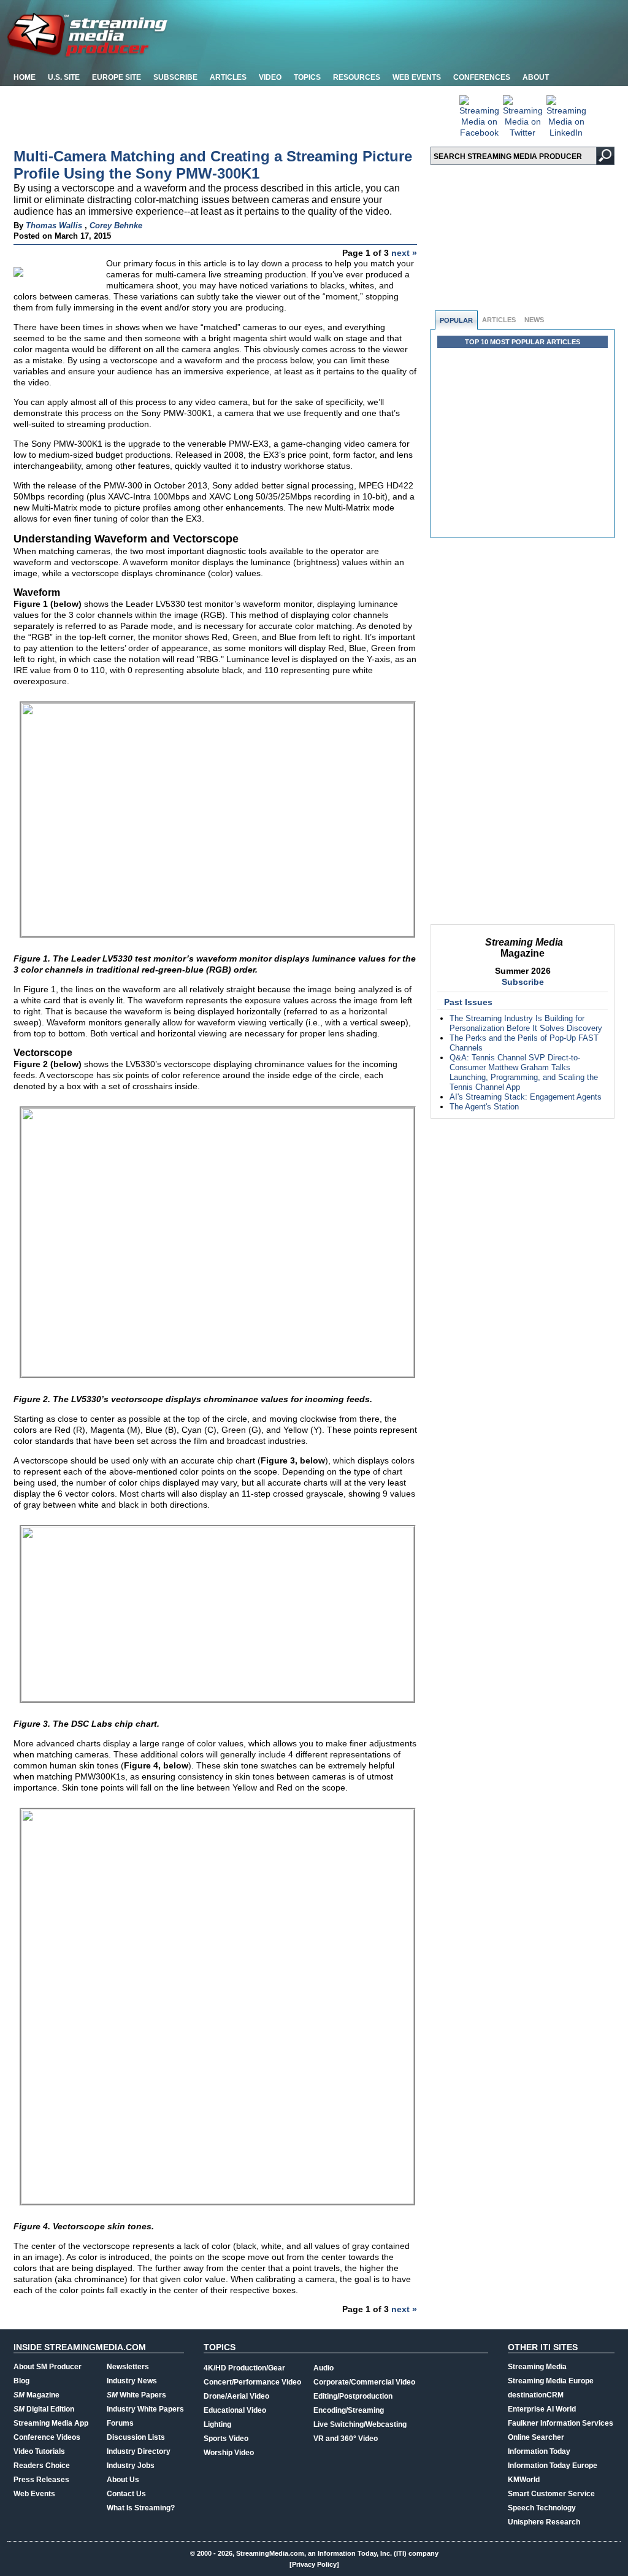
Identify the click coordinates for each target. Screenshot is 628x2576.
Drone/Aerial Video (236, 2396)
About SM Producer (48, 2367)
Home (25, 77)
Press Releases (41, 2480)
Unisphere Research (544, 2522)
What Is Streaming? (141, 2508)
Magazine (36, 2395)
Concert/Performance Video (252, 2382)
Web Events (417, 77)
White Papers (136, 2395)
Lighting (217, 2424)
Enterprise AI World (542, 2409)
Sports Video (226, 2439)
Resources (357, 77)
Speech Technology (542, 2508)
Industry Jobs (131, 2466)
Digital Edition (44, 2409)
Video (270, 77)
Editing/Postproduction (353, 2396)
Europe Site (117, 77)
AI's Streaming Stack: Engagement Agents (526, 1097)
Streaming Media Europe (551, 2381)
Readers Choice (42, 2466)
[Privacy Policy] (314, 2564)
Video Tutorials (39, 2451)
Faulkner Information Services (561, 2423)
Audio (324, 2368)
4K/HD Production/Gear (244, 2368)
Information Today (539, 2451)
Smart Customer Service (551, 2494)
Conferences (482, 77)
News (534, 320)
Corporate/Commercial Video (364, 2382)
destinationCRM (536, 2395)
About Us (123, 2480)
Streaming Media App (51, 2423)
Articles (228, 77)
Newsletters (128, 2367)
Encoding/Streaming (349, 2410)
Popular (456, 320)
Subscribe (175, 77)
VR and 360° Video (346, 2439)
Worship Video (229, 2453)
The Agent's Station (484, 1107)
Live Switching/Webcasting (360, 2424)
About (536, 77)
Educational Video (235, 2410)
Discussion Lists (136, 2437)
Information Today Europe (553, 2466)
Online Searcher (536, 2437)
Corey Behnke (116, 226)
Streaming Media (537, 2367)
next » (404, 253)
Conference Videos (47, 2437)
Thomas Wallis (54, 226)
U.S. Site (64, 77)
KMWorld (524, 2480)
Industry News (132, 2381)
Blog (21, 2381)
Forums (120, 2423)
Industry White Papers (145, 2409)
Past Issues (468, 1002)
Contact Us (126, 2494)
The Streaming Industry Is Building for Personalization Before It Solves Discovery (526, 1023)
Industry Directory (139, 2451)
